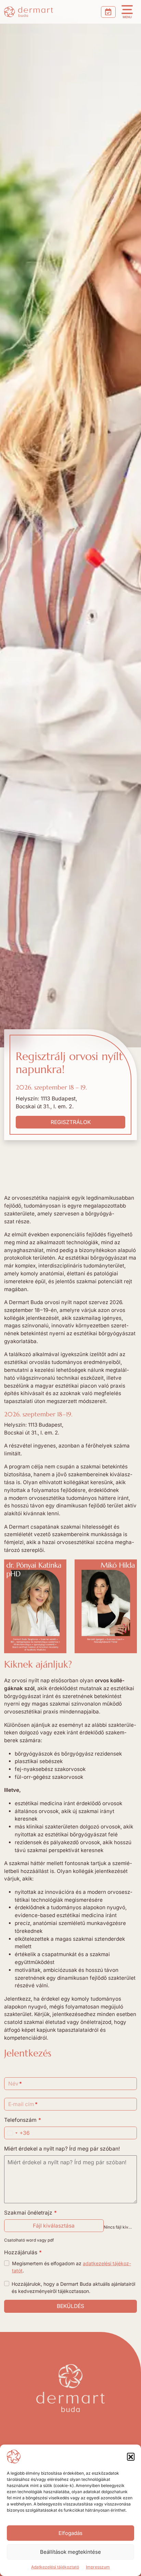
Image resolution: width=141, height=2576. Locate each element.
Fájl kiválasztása (54, 2226)
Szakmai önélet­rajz (31, 2213)
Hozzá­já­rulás (23, 2252)
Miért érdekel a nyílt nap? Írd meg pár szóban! (62, 2149)
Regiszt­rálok (71, 1122)
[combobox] (17, 2133)
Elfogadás (70, 2533)
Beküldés (70, 2306)
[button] (131, 2457)
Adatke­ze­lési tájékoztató (55, 2567)
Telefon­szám (23, 2120)
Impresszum (98, 2567)
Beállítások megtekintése (70, 2552)
